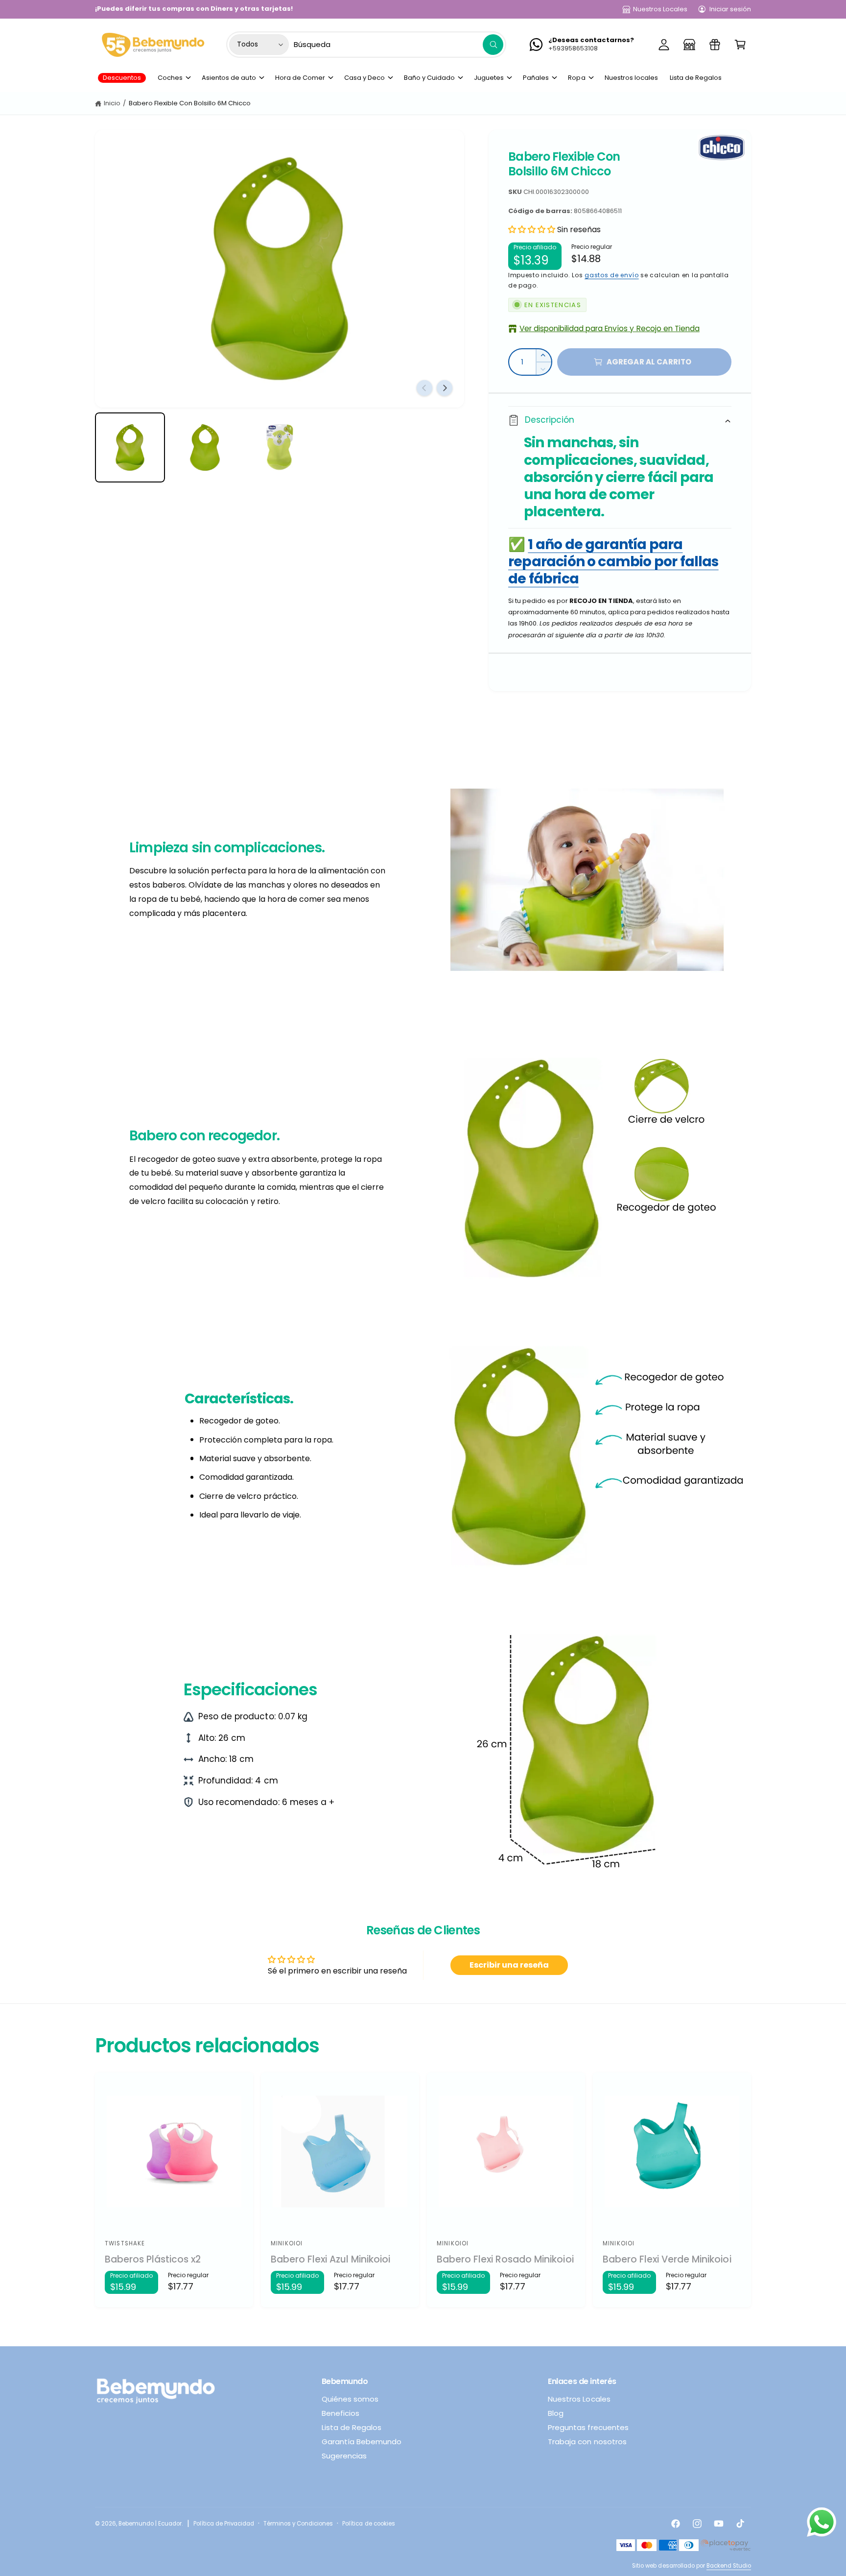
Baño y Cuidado (429, 78)
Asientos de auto (229, 78)
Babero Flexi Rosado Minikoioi (505, 2260)
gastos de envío (612, 275)
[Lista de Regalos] (715, 45)
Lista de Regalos (352, 2427)
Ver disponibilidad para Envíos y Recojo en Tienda (610, 328)
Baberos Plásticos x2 (153, 2260)
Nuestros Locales (660, 9)
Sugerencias (344, 2456)
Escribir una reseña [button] (509, 1965)
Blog (556, 2413)
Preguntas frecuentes (588, 2427)
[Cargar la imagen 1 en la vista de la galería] (130, 447)
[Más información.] (822, 2525)
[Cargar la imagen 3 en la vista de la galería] (280, 447)
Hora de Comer (300, 78)
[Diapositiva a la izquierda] (424, 388)
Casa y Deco (364, 78)
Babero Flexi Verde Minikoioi (667, 2260)
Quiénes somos (350, 2399)
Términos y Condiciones (298, 2524)
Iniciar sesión (730, 9)
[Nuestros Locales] (689, 45)
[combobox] (399, 45)
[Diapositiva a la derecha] (445, 388)
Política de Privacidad (224, 2524)
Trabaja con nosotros (587, 2442)
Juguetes (489, 78)
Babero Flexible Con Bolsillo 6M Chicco (190, 103)
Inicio (112, 103)
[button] (740, 45)
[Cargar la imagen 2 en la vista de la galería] (205, 447)
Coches (170, 78)
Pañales (536, 78)
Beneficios (341, 2413)
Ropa (576, 78)
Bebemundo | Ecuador (150, 2524)
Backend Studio (729, 2566)
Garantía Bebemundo (362, 2442)
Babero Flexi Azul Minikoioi (331, 2260)
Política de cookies (368, 2524)
